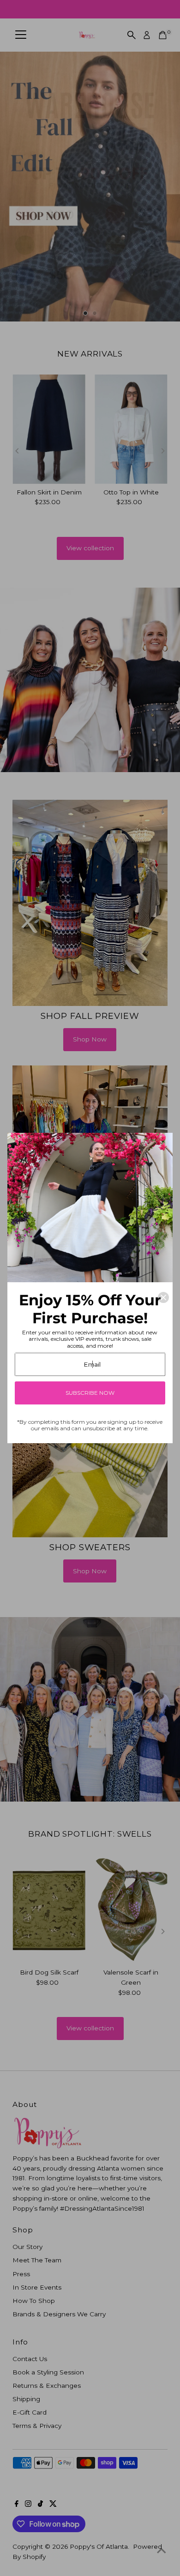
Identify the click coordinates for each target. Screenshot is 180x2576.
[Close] (163, 1297)
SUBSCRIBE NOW (90, 1393)
